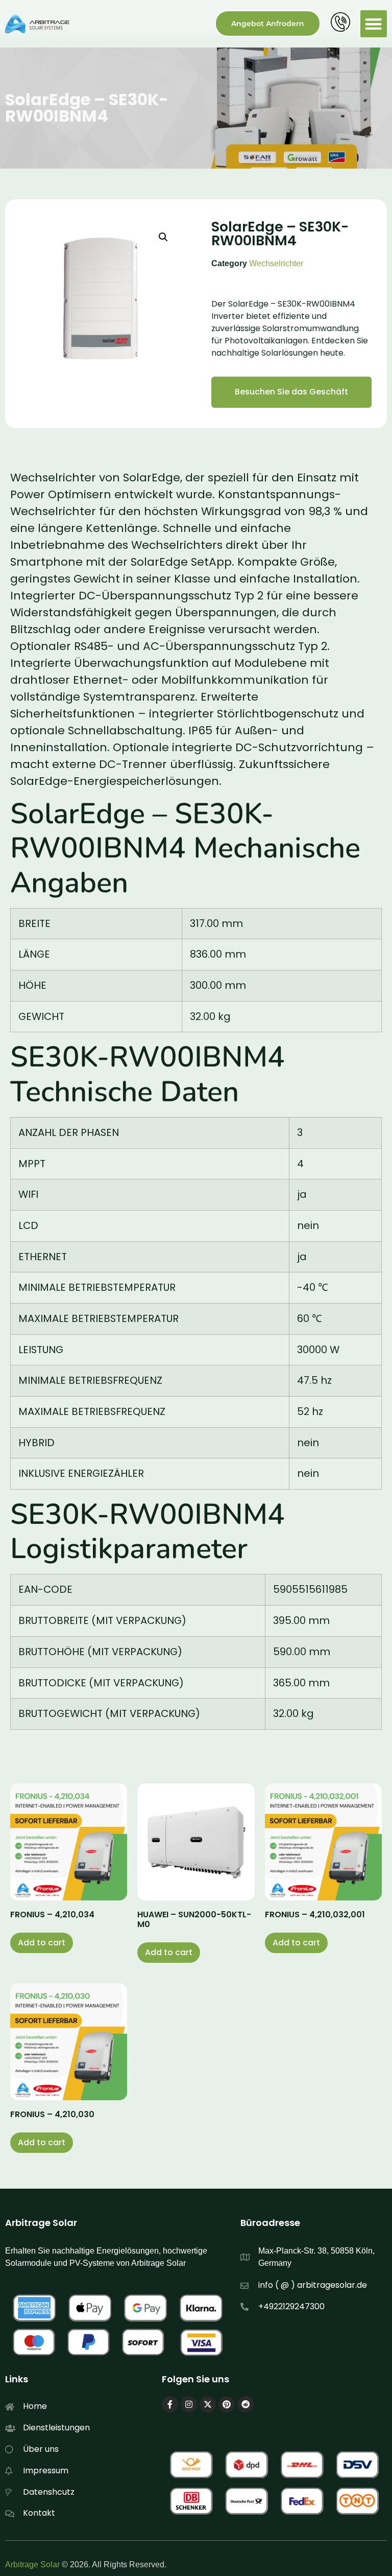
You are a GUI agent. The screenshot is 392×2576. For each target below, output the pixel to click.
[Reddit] (246, 2404)
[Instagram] (189, 2404)
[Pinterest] (227, 2404)
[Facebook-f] (170, 2404)
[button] (374, 24)
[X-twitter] (208, 2404)
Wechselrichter (276, 263)
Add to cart (42, 1943)
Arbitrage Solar (32, 2565)
